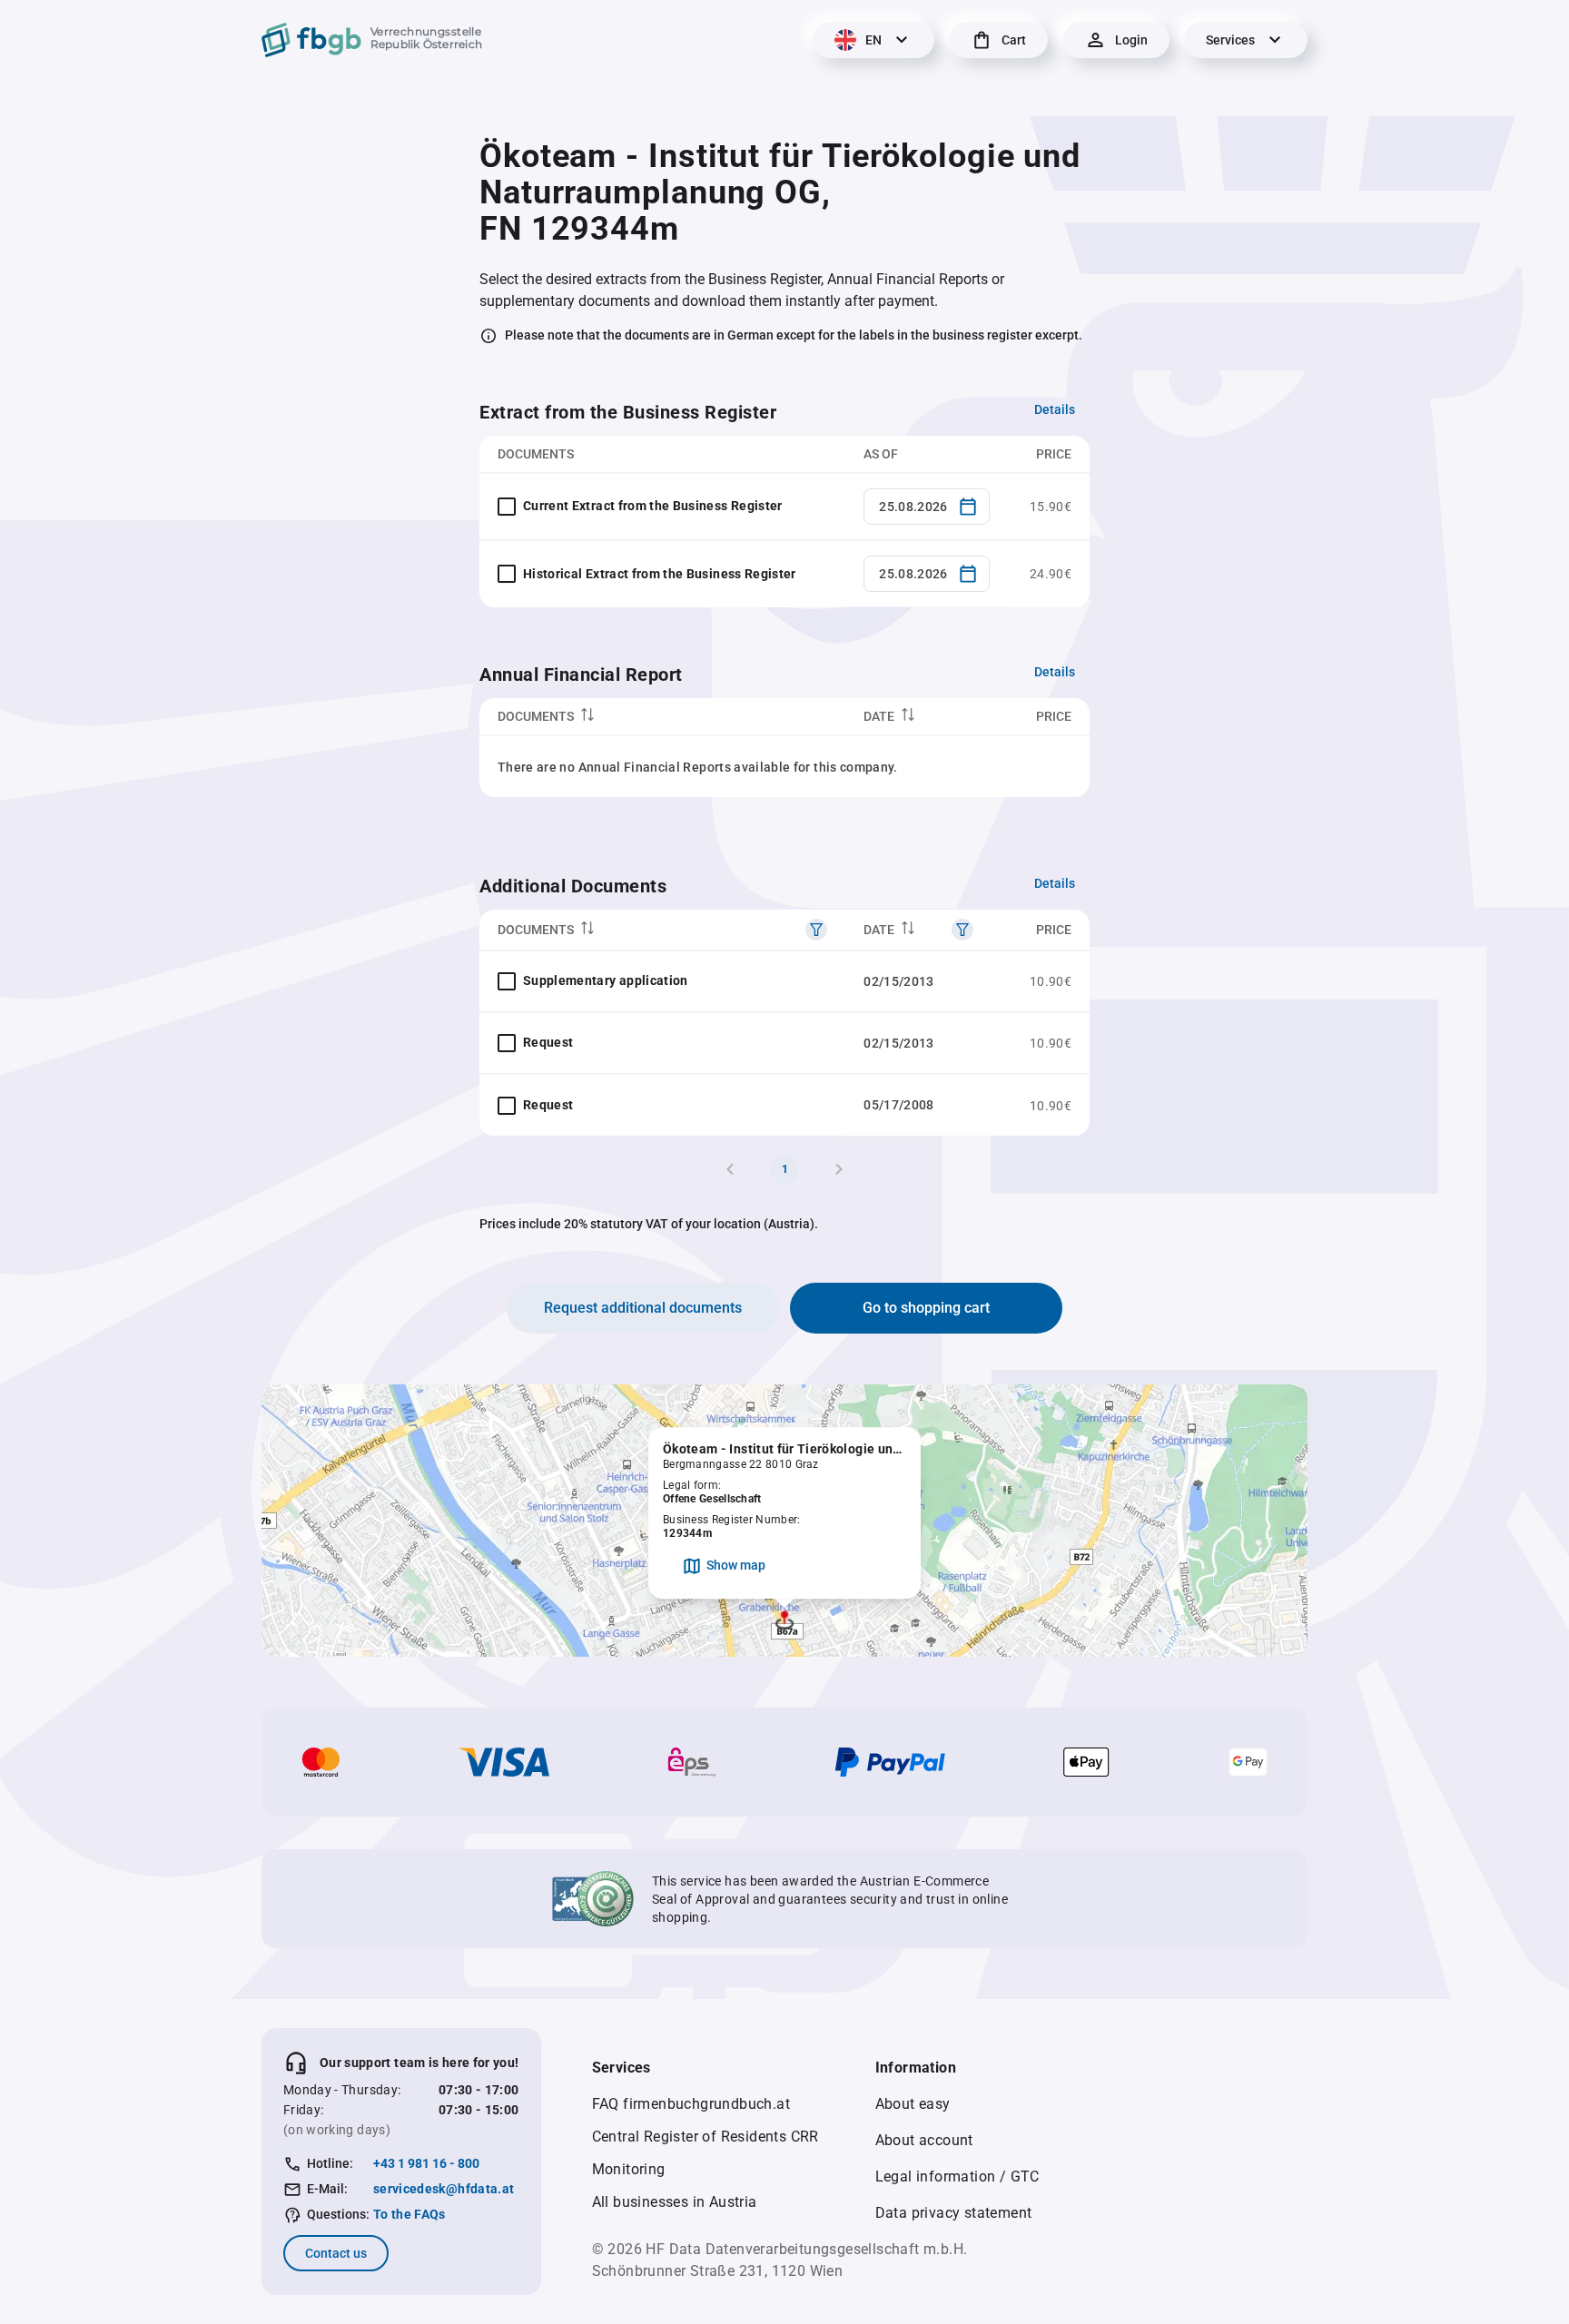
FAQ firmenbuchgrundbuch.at (691, 2104)
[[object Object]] (816, 930)
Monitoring (629, 2169)
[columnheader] (662, 717)
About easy (913, 2104)
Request (548, 1042)
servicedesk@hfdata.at (444, 2189)
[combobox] (927, 507)
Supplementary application (606, 980)
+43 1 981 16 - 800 (426, 2163)
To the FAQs (410, 2214)
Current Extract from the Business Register (653, 506)
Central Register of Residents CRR (706, 2137)
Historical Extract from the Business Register (660, 574)
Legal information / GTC (957, 2176)
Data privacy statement (954, 2213)
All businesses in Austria (675, 2202)
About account (924, 2140)
